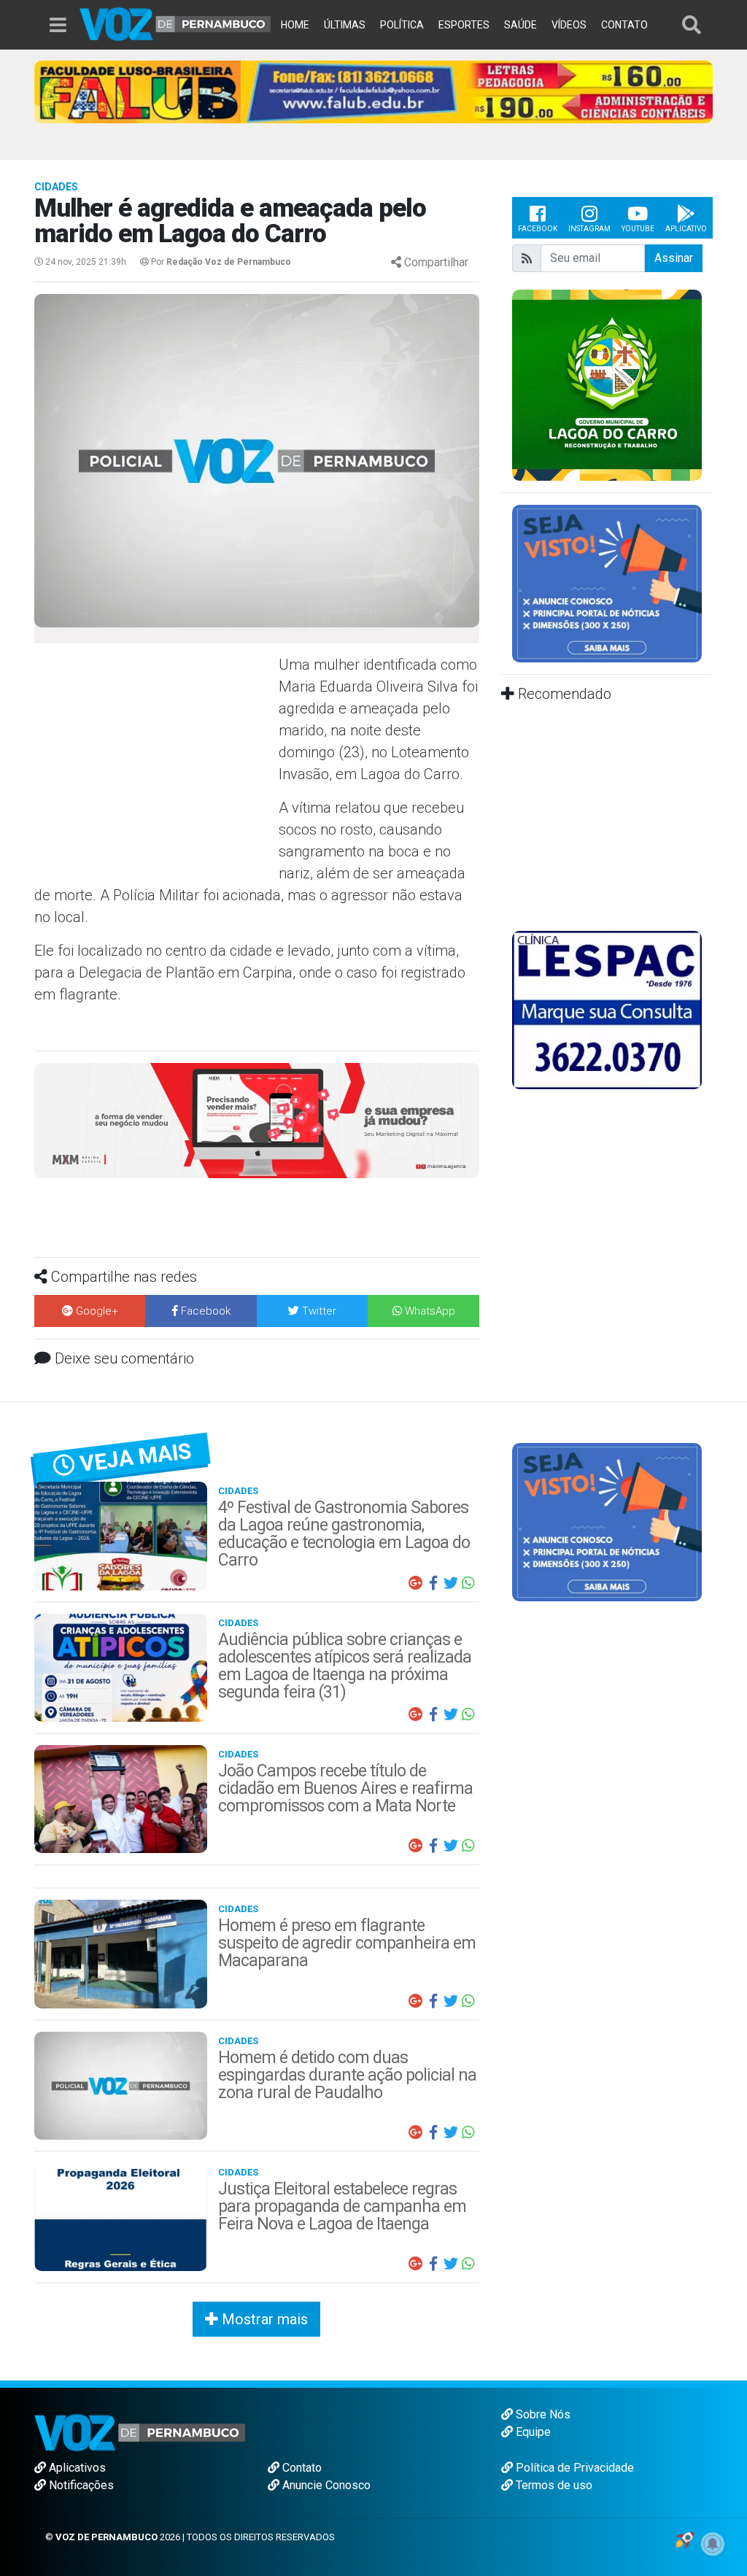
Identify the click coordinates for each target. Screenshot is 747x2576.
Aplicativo (686, 229)
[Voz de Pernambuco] (175, 23)
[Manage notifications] (713, 2544)
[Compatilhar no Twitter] (451, 1583)
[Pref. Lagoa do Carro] (607, 384)
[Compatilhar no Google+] (416, 1583)
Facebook (538, 229)
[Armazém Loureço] (257, 1119)
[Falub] (373, 91)
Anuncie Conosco (325, 2485)
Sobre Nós (542, 2414)
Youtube (638, 229)
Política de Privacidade (573, 2468)
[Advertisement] (155, 759)
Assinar (674, 258)
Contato (301, 2468)
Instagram (589, 229)
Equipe (532, 2432)
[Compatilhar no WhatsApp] (468, 1583)
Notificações (80, 2485)
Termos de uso (553, 2485)
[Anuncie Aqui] (607, 583)
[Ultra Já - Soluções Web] (685, 2538)
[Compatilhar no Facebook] (433, 1583)
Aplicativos (76, 2468)
